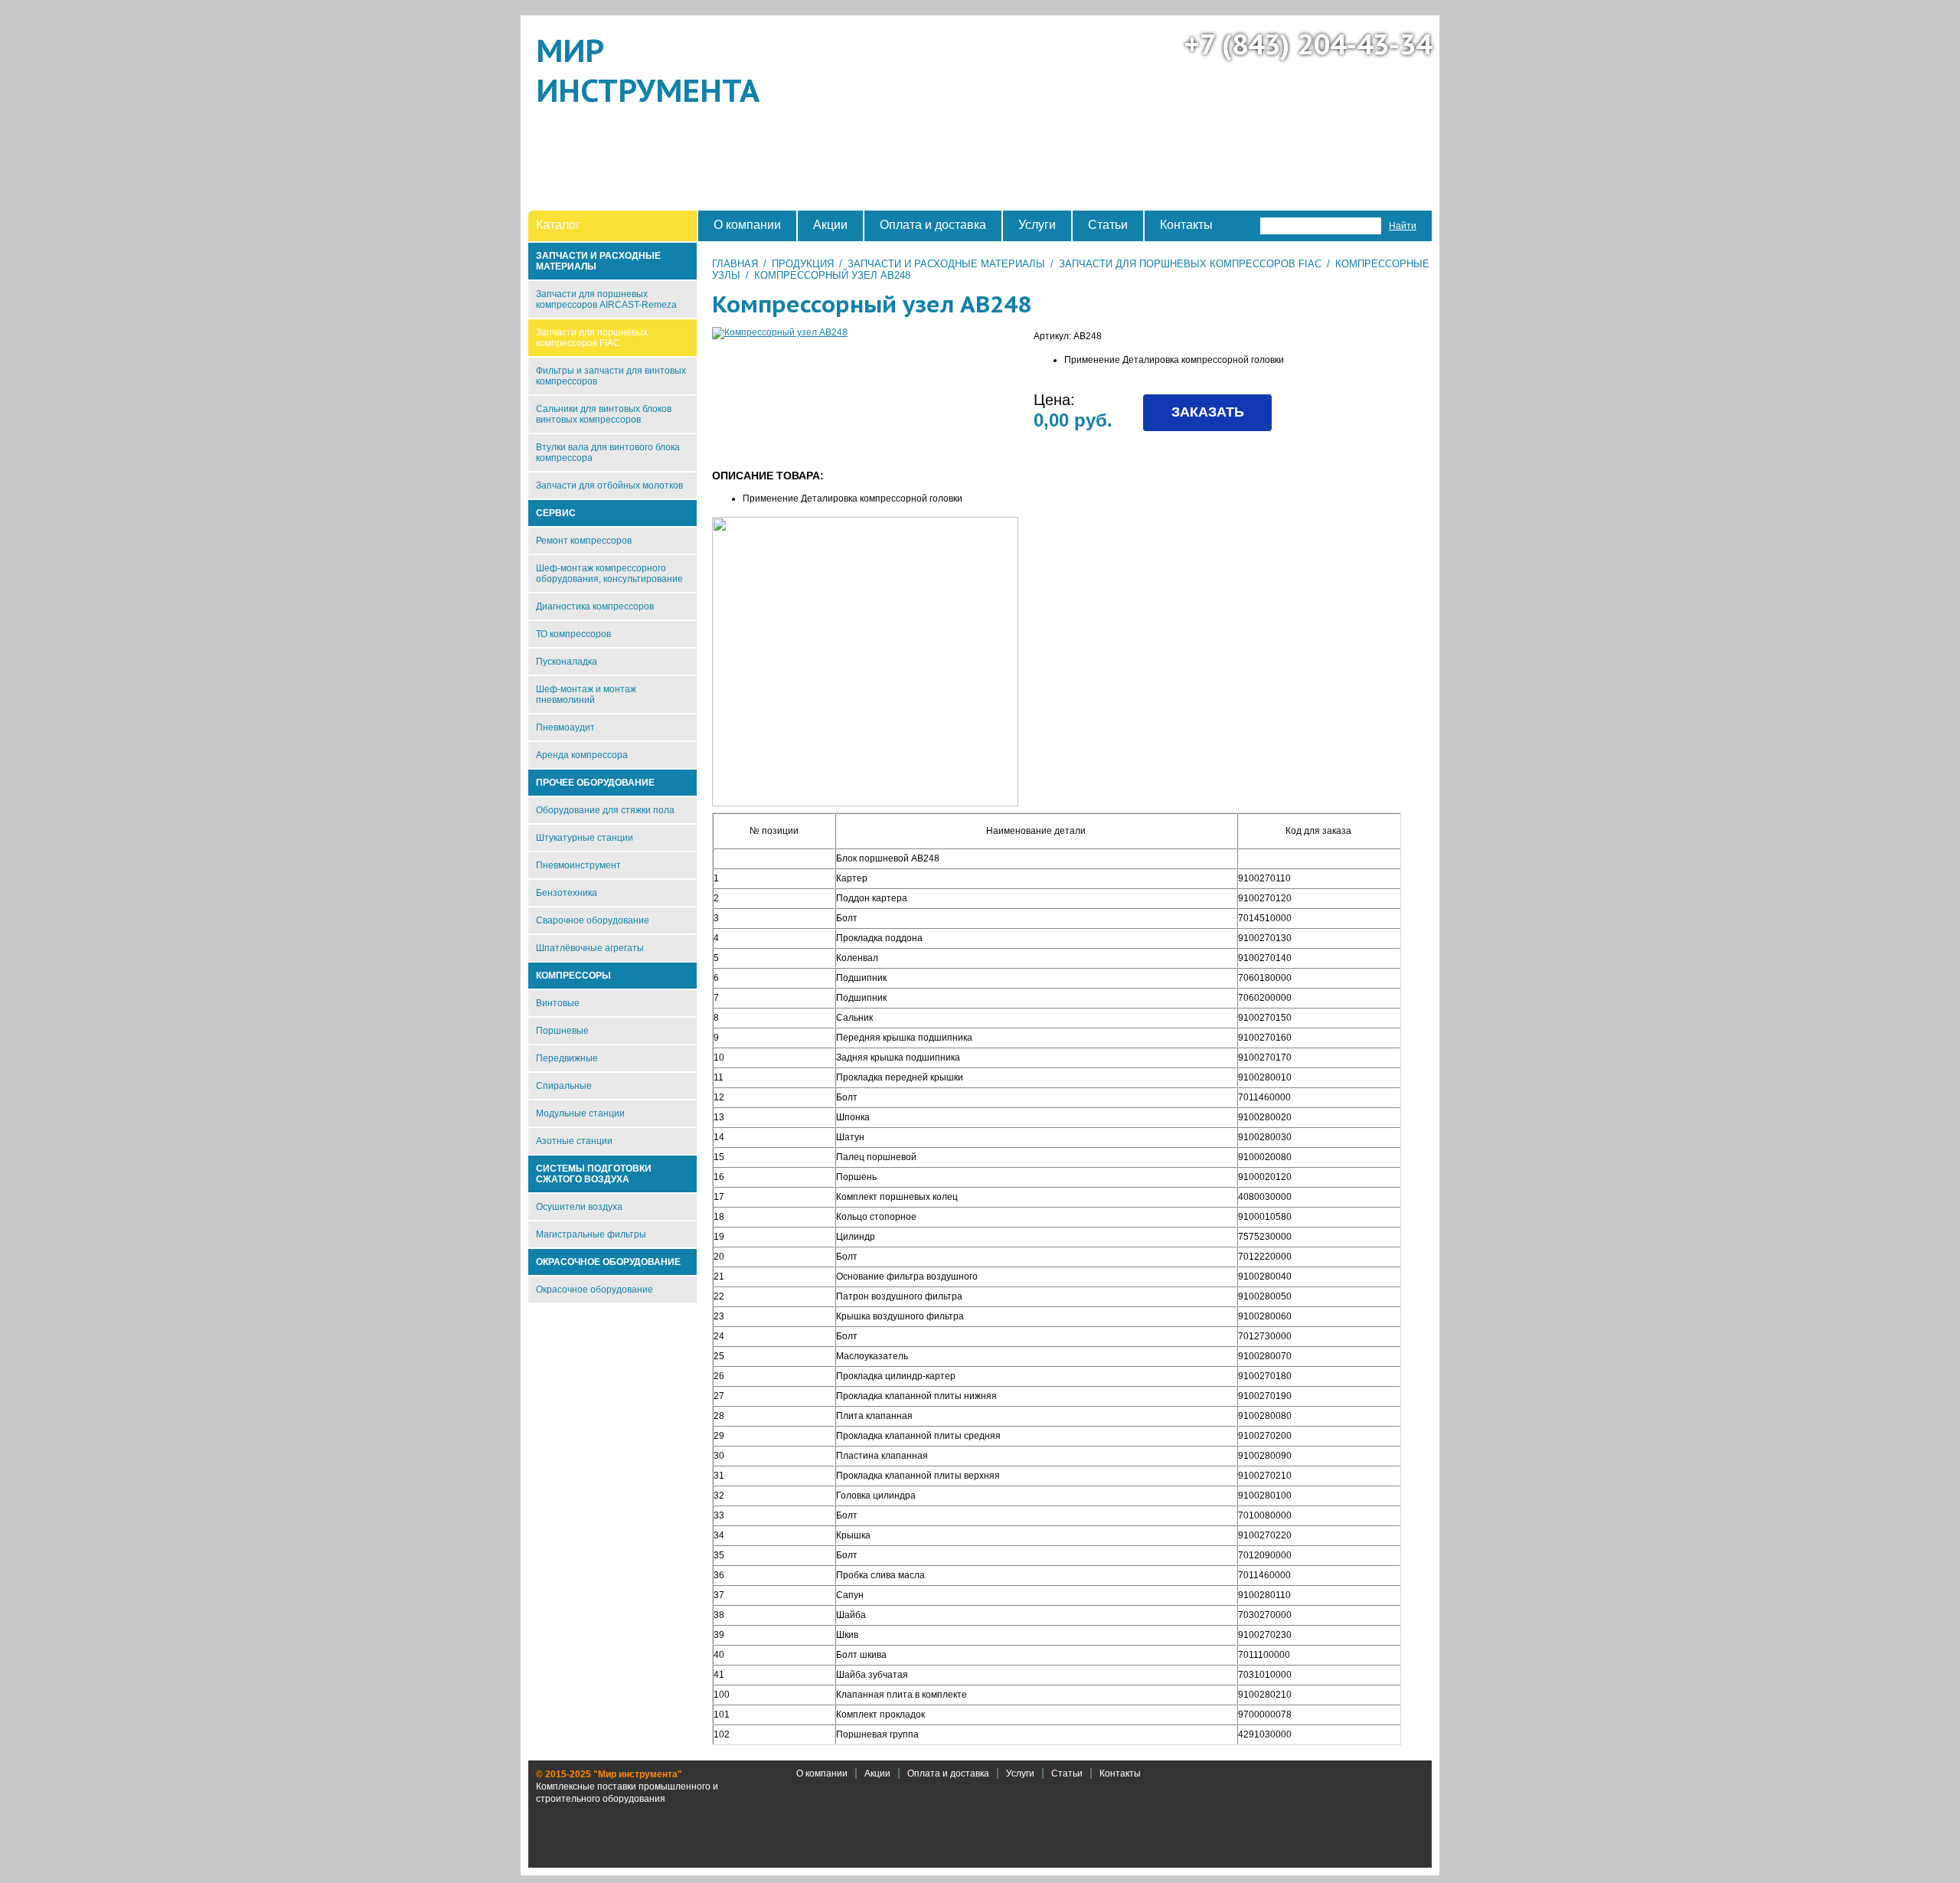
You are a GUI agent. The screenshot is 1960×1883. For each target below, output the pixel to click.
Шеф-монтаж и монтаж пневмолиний (586, 695)
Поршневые (562, 1031)
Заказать (1208, 412)
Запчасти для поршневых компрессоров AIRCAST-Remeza (606, 299)
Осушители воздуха (579, 1207)
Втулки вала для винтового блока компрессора (608, 453)
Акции (877, 1773)
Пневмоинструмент (578, 865)
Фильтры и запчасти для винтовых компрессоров (611, 376)
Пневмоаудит (565, 727)
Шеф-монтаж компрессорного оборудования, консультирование (609, 574)
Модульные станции (580, 1113)
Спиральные (564, 1086)
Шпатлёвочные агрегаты (590, 948)
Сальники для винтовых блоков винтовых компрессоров (604, 414)
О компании (822, 1773)
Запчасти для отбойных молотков (609, 485)
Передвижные (567, 1058)
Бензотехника (567, 893)
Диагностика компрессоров (595, 606)
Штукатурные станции (585, 838)
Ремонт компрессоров (584, 541)
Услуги (1020, 1773)
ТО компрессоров (573, 634)
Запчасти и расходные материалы (946, 264)
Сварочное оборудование (593, 920)
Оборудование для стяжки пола (605, 810)
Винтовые (558, 1003)
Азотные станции (574, 1141)
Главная (735, 264)
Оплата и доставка (948, 1773)
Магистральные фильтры (591, 1234)
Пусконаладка (567, 662)
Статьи (1067, 1773)
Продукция (803, 264)
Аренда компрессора (582, 755)
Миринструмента (648, 70)
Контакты (1120, 1773)
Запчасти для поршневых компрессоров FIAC (1190, 264)
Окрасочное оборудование (595, 1290)
